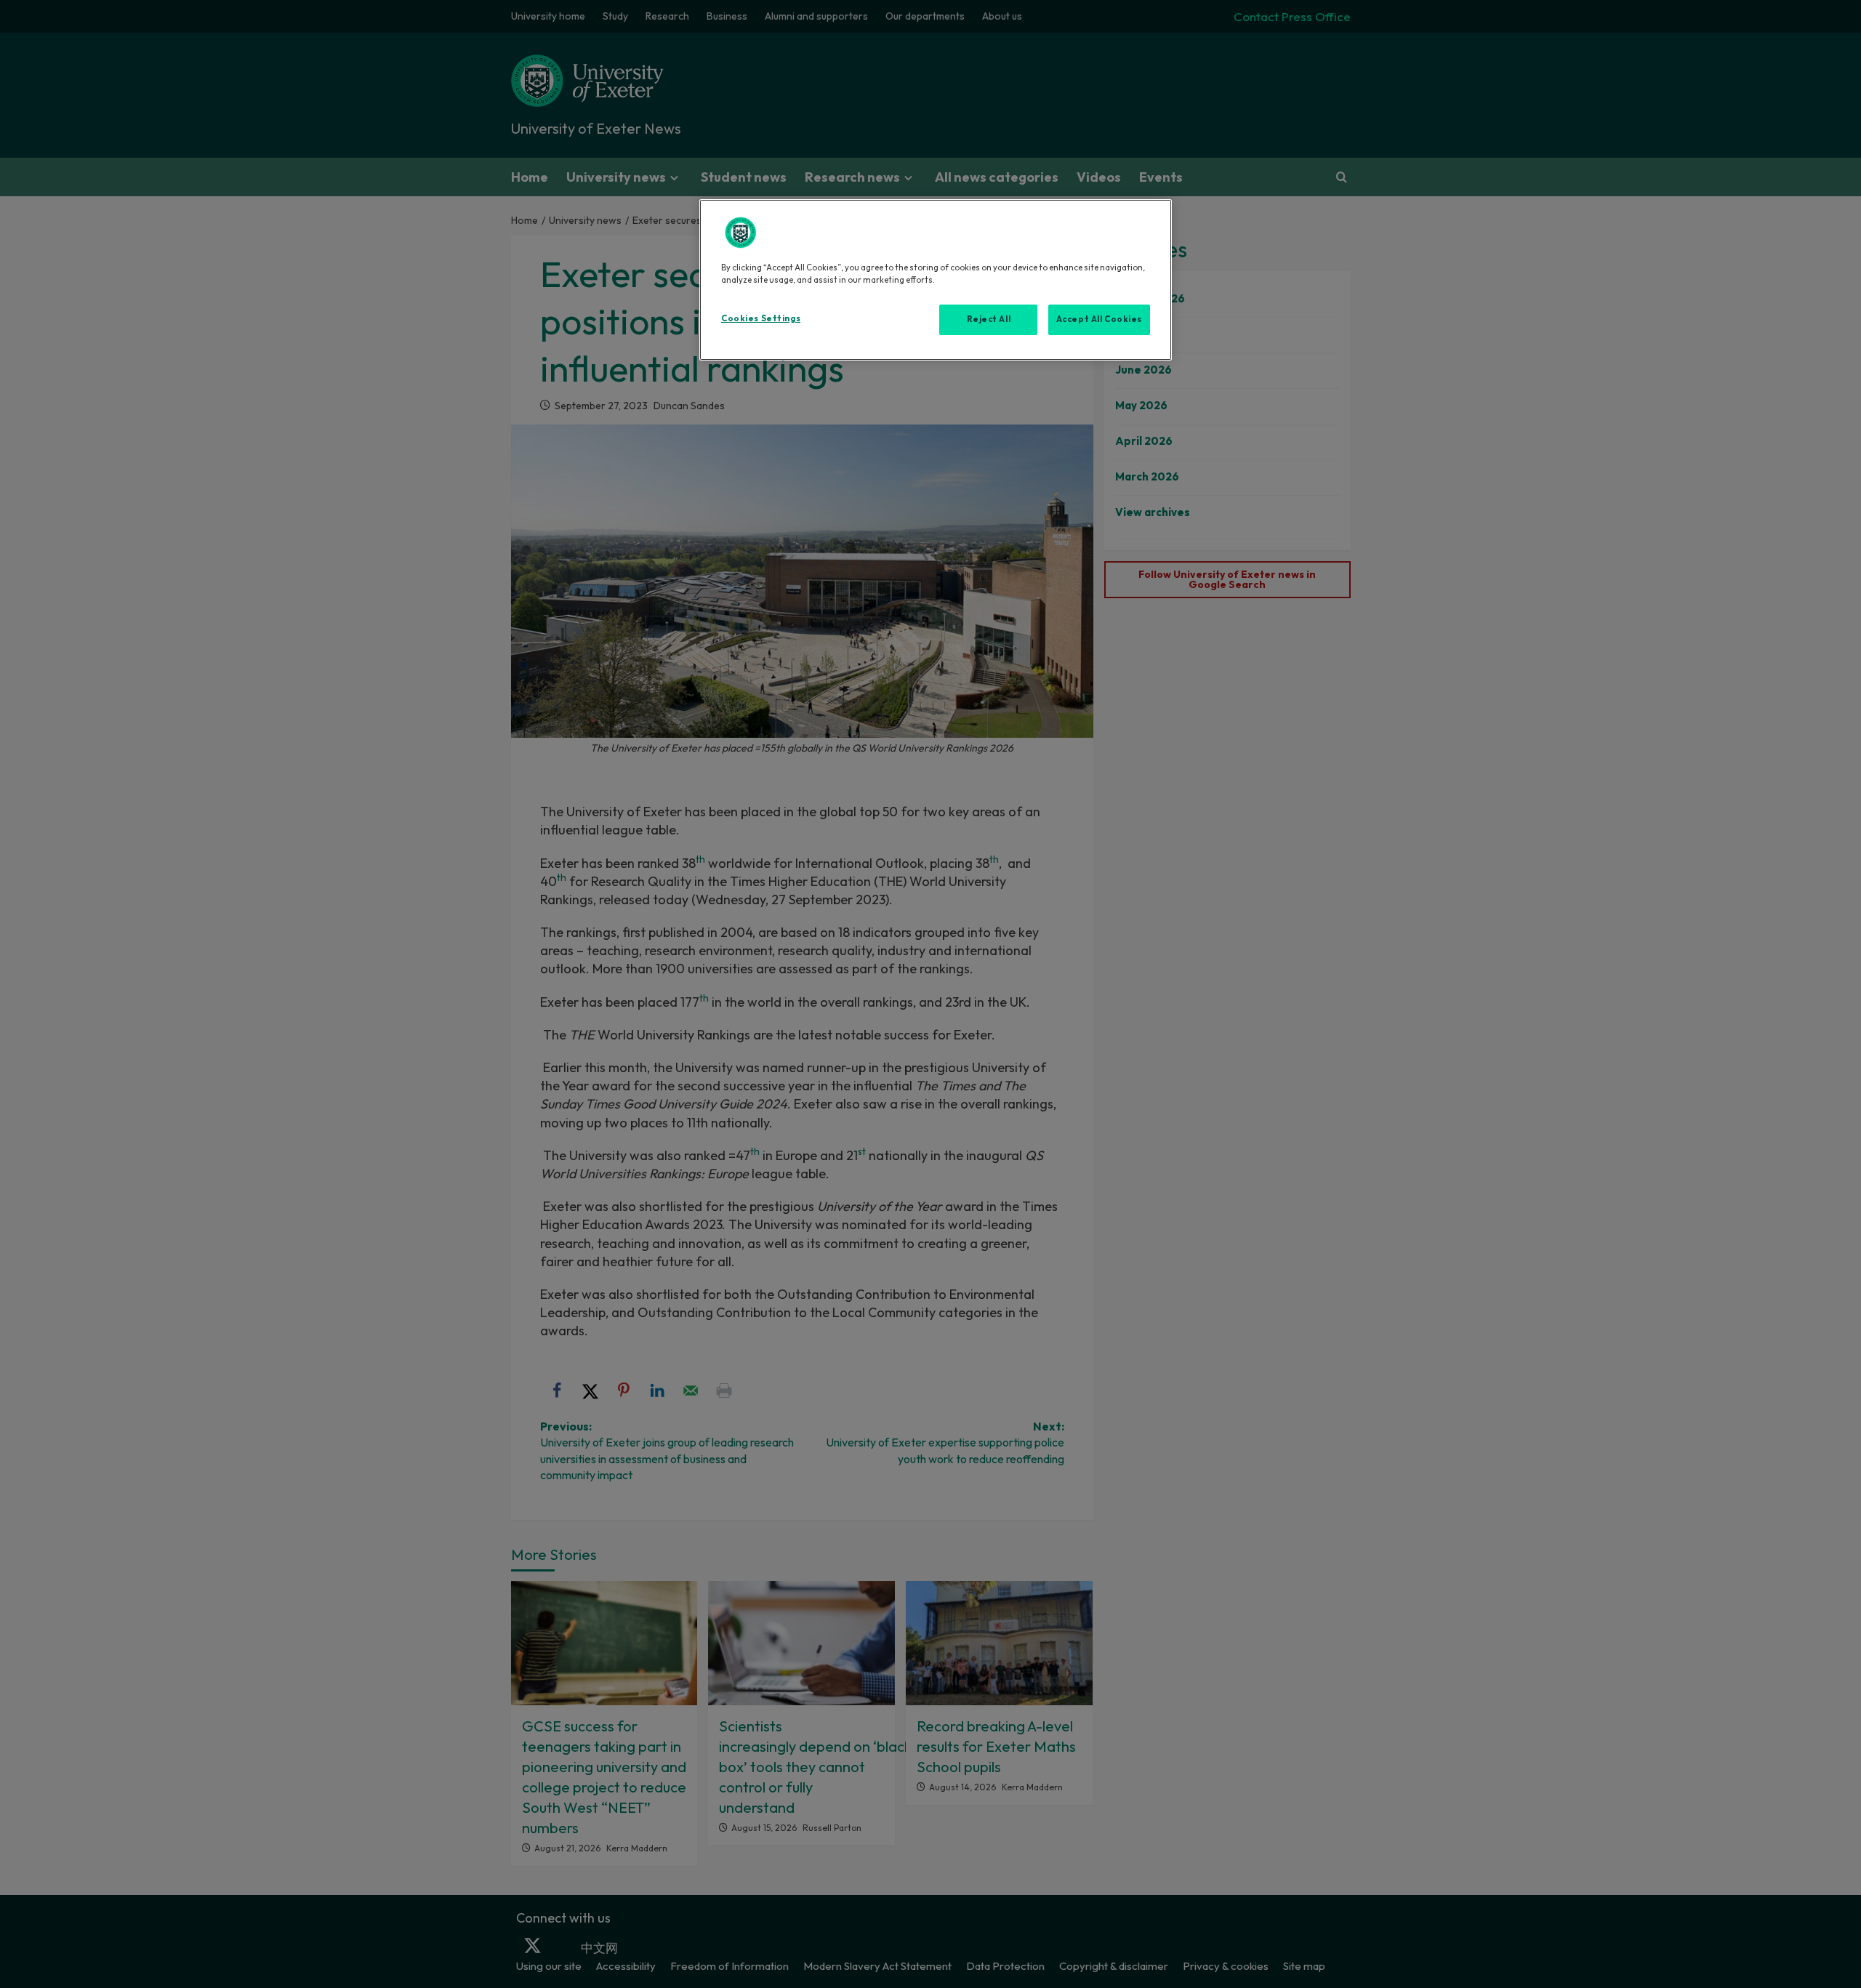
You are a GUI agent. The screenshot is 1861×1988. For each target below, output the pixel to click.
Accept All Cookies (1099, 319)
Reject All (989, 319)
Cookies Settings (761, 318)
